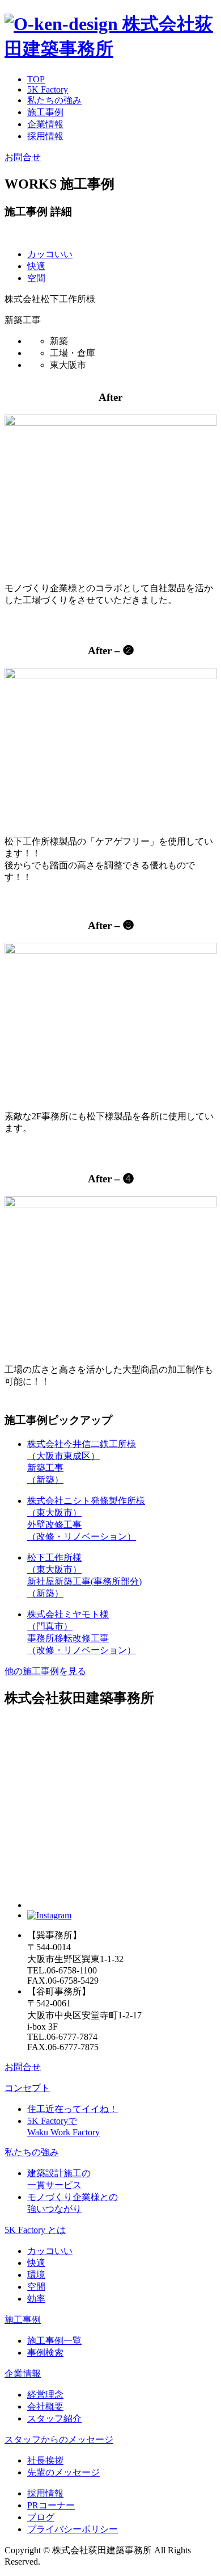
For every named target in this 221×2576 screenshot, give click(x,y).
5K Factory (48, 89)
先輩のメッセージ (63, 2472)
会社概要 (45, 2406)
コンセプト (27, 2088)
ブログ (41, 2517)
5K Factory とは (35, 2230)
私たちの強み (54, 100)
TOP (36, 79)
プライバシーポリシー (73, 2529)
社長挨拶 (45, 2460)
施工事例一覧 (54, 2341)
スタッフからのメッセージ (59, 2439)
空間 (36, 278)
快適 (36, 266)
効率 (36, 2299)
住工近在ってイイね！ (73, 2109)
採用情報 (45, 136)
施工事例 (45, 112)
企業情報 (45, 124)
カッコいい (50, 254)
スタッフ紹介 (54, 2418)
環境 (36, 2275)
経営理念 (45, 2395)
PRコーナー (51, 2505)
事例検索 (45, 2353)
